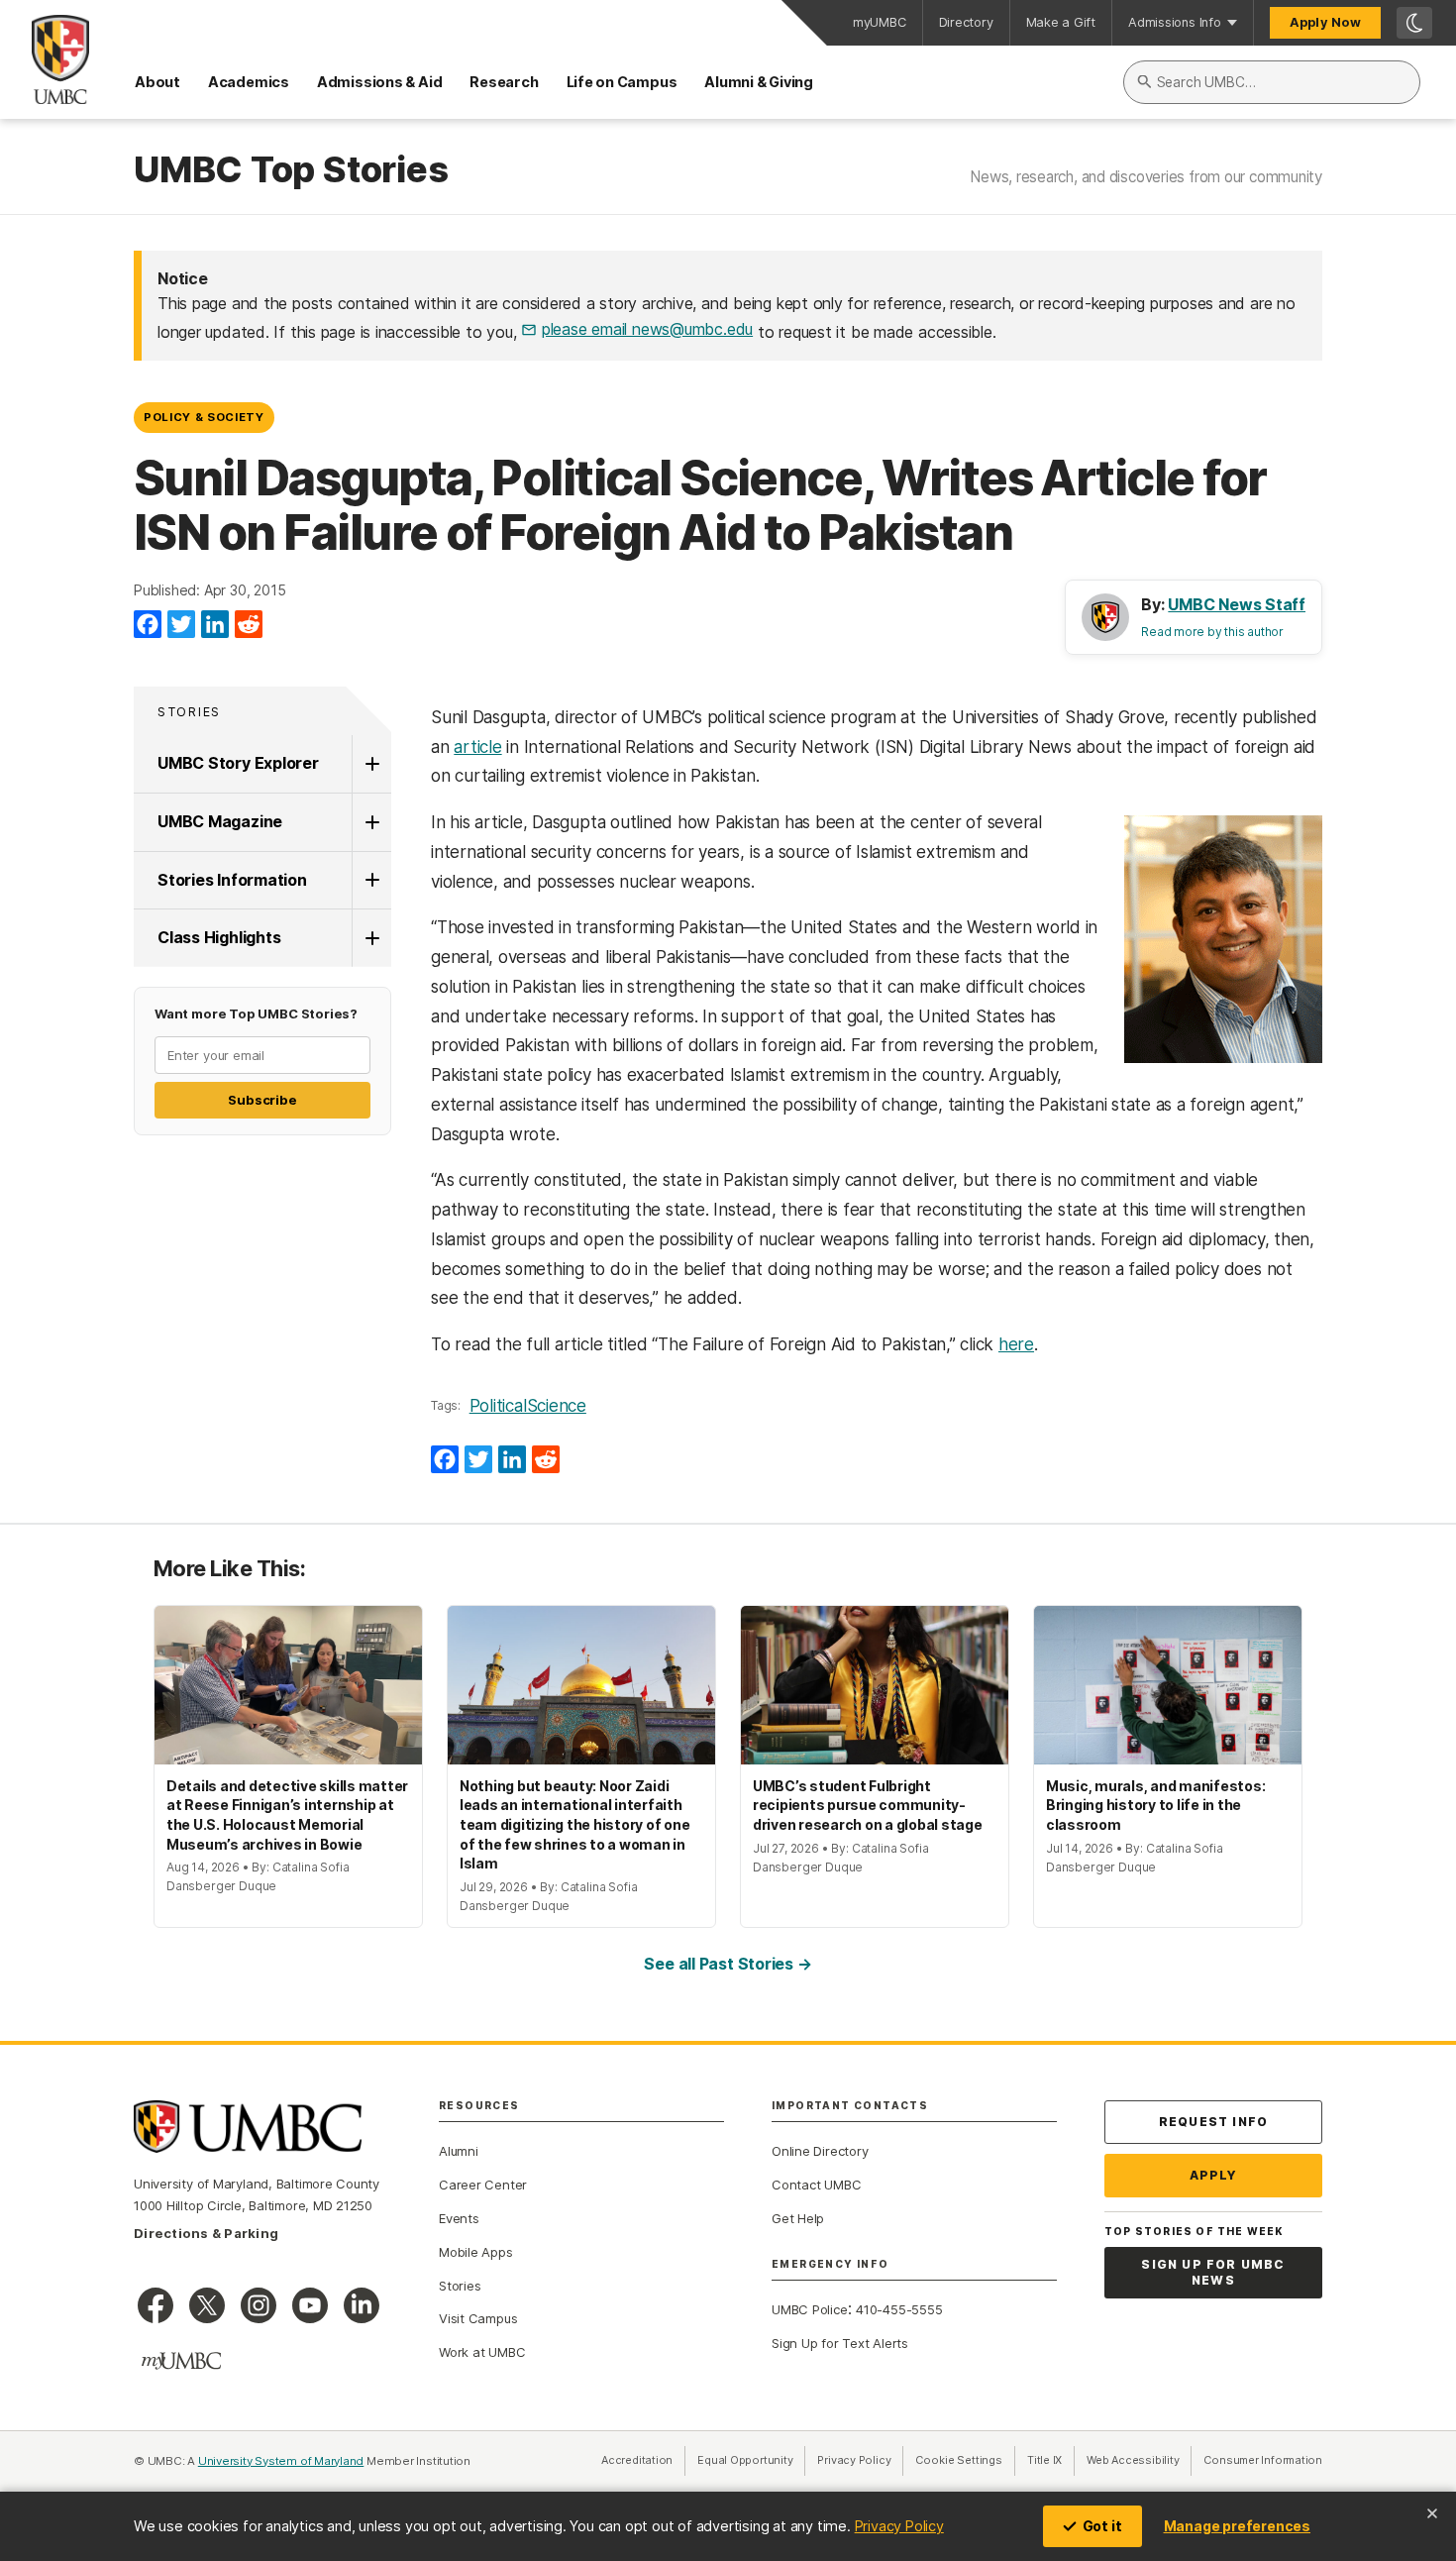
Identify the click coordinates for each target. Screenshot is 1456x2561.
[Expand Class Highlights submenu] (371, 938)
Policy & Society (204, 417)
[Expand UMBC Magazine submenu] (371, 822)
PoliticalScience (528, 1406)
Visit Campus (478, 2318)
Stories (189, 712)
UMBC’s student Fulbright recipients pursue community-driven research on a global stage (868, 1805)
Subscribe (262, 1100)
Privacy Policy (899, 2526)
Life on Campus (622, 82)
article (477, 747)
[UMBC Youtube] (310, 2305)
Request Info (1213, 2122)
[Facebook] (148, 625)
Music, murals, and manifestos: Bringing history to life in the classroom (1155, 1805)
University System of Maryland (281, 2461)
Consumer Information (1263, 2460)
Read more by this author (1212, 632)
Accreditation (637, 2460)
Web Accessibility (1139, 2460)
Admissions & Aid (379, 82)
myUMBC (880, 22)
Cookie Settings (959, 2460)
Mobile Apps (476, 2252)
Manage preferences (1237, 2526)
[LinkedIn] (215, 625)
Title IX (1051, 2460)
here (1016, 1344)
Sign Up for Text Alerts (840, 2343)
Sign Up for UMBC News (1213, 2272)
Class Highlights (219, 937)
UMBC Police (810, 2309)
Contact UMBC (816, 2185)
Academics (249, 82)
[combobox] (1272, 82)
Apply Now (1325, 22)
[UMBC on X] (207, 2305)
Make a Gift (1061, 22)
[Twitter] (181, 625)
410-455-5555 (899, 2309)
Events (459, 2218)
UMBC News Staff (1237, 604)
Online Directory (820, 2151)
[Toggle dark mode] (1414, 23)
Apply (1214, 2175)
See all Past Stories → (728, 1964)
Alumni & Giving (759, 82)
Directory (966, 22)
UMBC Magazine (220, 821)
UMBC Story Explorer (238, 763)
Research (504, 82)
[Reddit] (249, 625)
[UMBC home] (45, 59)
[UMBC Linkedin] (362, 2305)
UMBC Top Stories (291, 170)
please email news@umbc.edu (647, 329)
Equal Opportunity (751, 2460)
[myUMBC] (181, 2361)
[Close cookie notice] (1432, 2513)
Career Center (483, 2185)
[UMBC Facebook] (156, 2305)
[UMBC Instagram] (259, 2305)
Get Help (798, 2218)
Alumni (459, 2151)
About (157, 82)
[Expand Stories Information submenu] (371, 881)
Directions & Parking (206, 2233)
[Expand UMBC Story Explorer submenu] (371, 764)
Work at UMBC (482, 2352)
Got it (1102, 2526)
